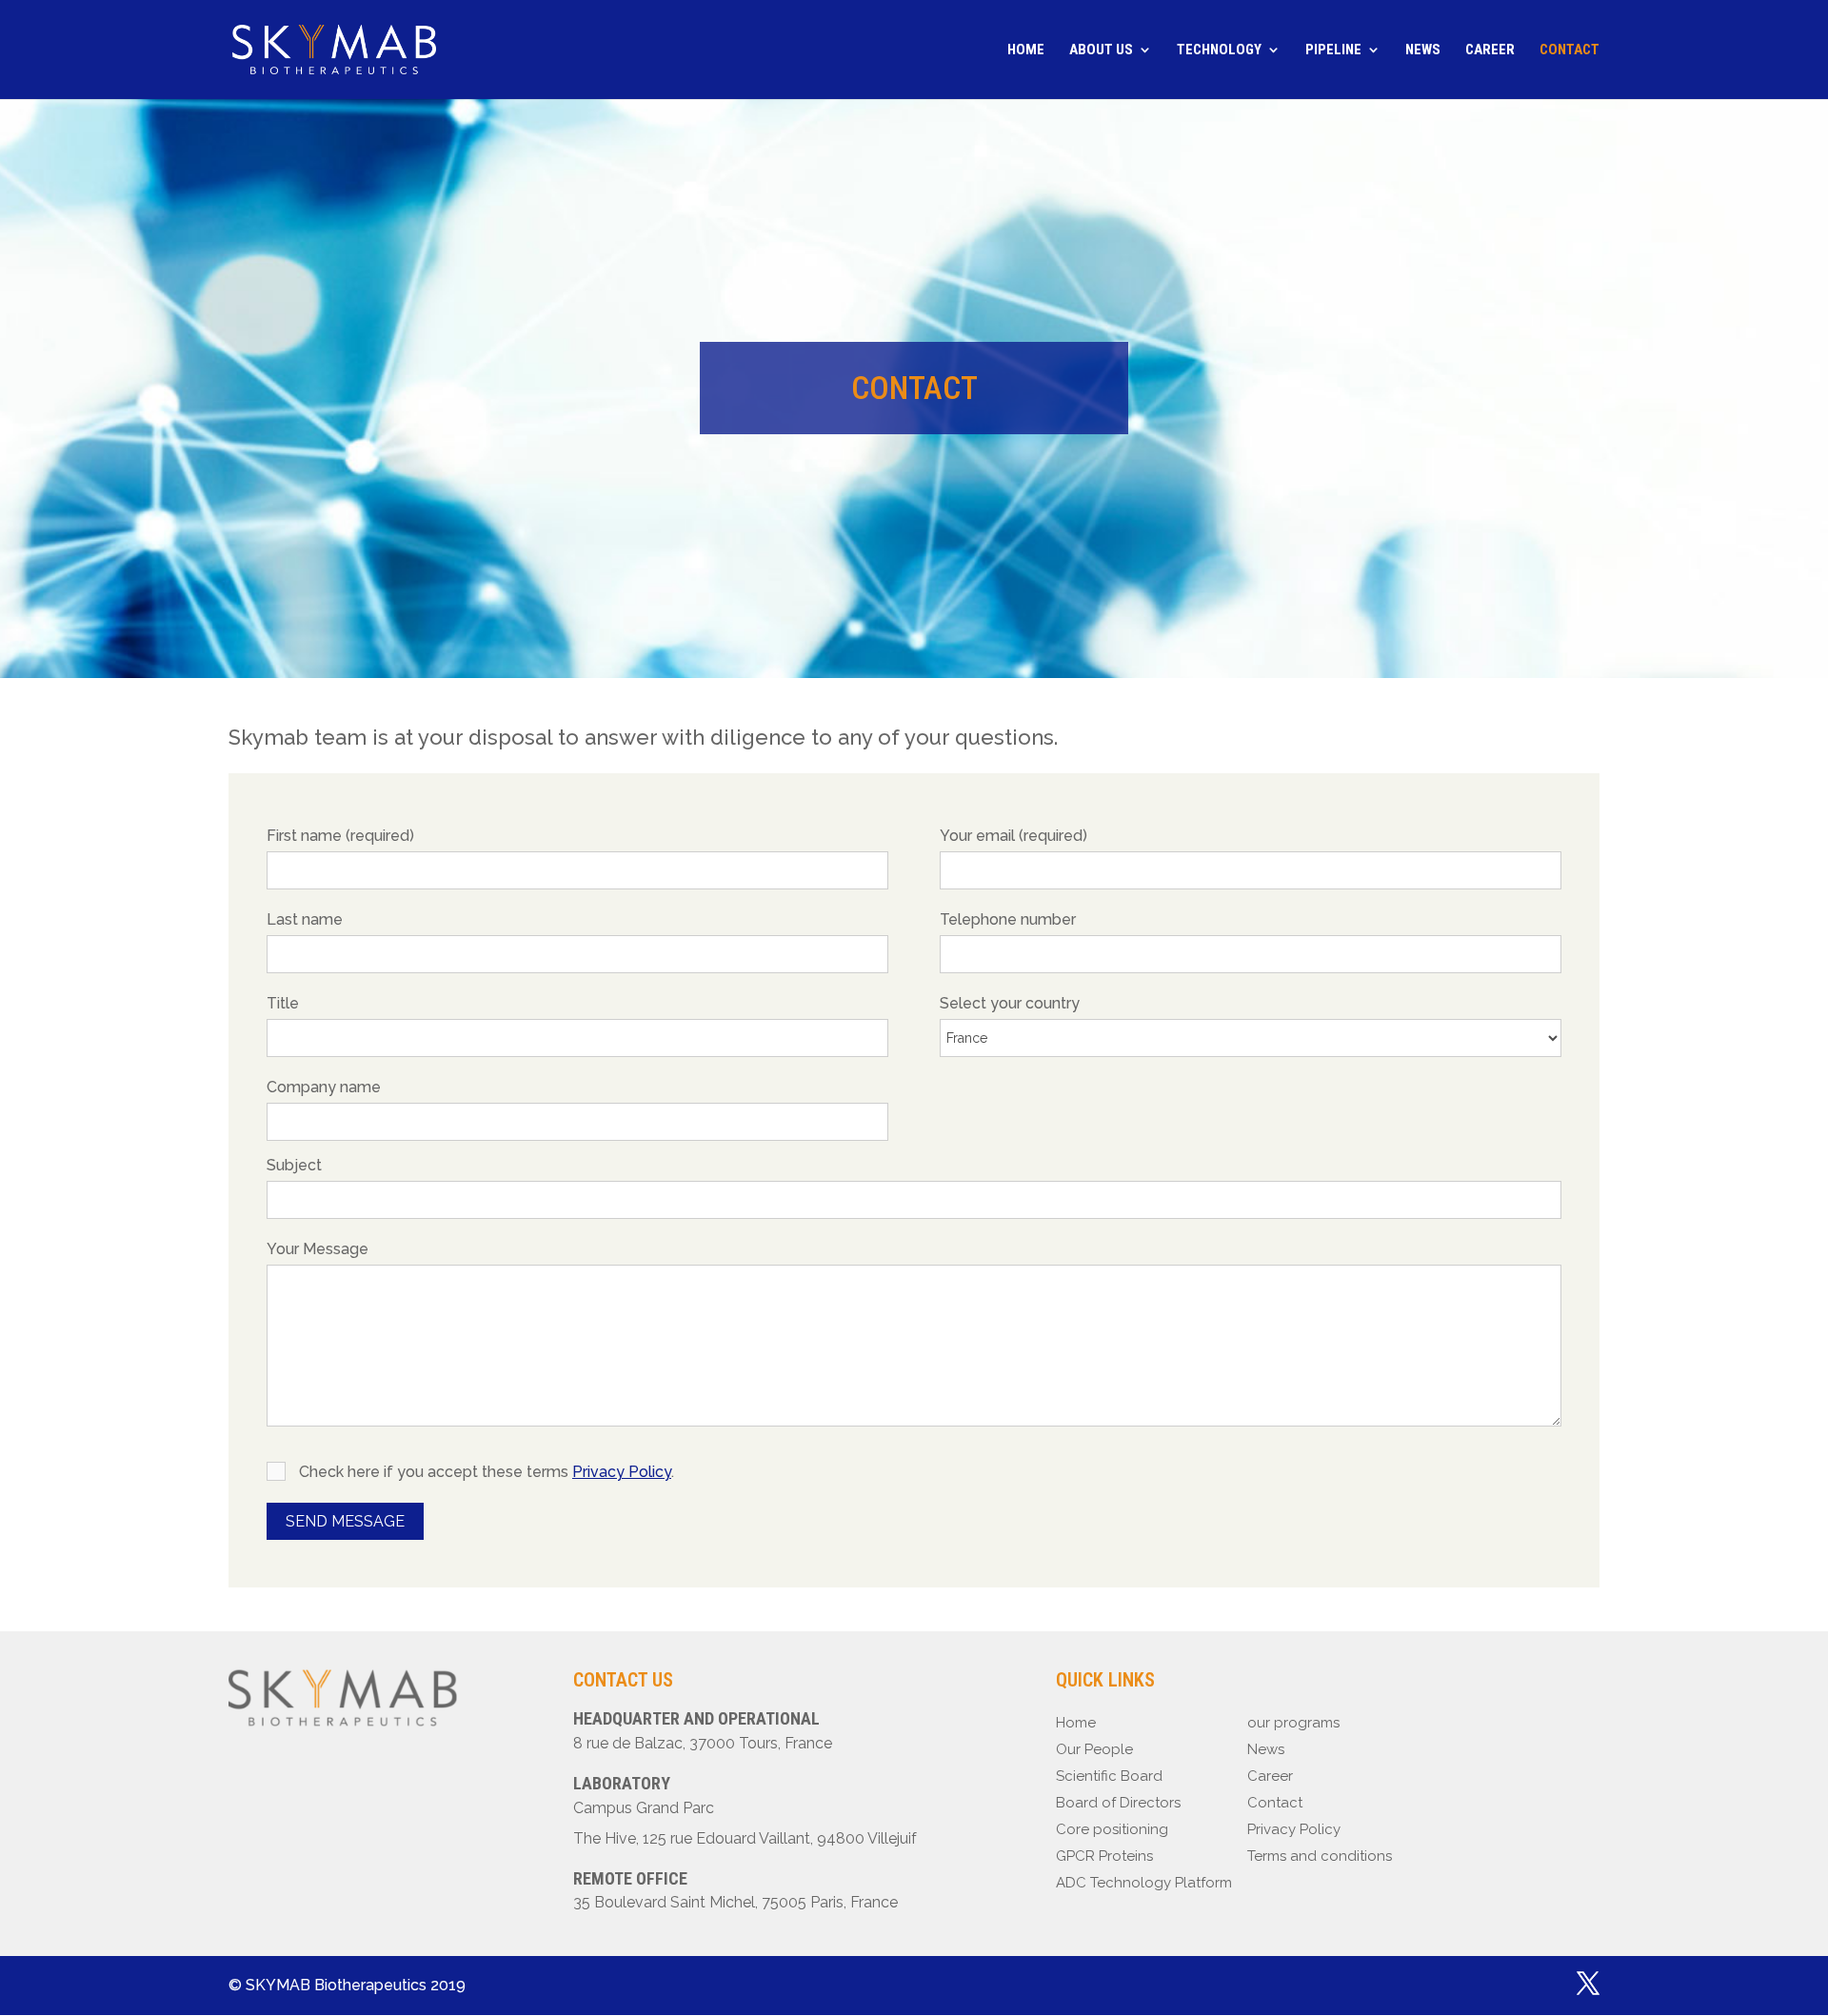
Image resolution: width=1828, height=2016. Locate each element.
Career (1490, 50)
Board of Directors (1118, 1803)
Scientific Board (1109, 1776)
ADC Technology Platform (1144, 1883)
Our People (1094, 1749)
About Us (1101, 50)
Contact (1570, 50)
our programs (1293, 1723)
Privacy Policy (622, 1472)
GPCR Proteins (1104, 1856)
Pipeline (1333, 50)
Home (1026, 50)
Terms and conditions (1320, 1856)
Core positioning (1112, 1829)
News (1423, 50)
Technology (1219, 50)
